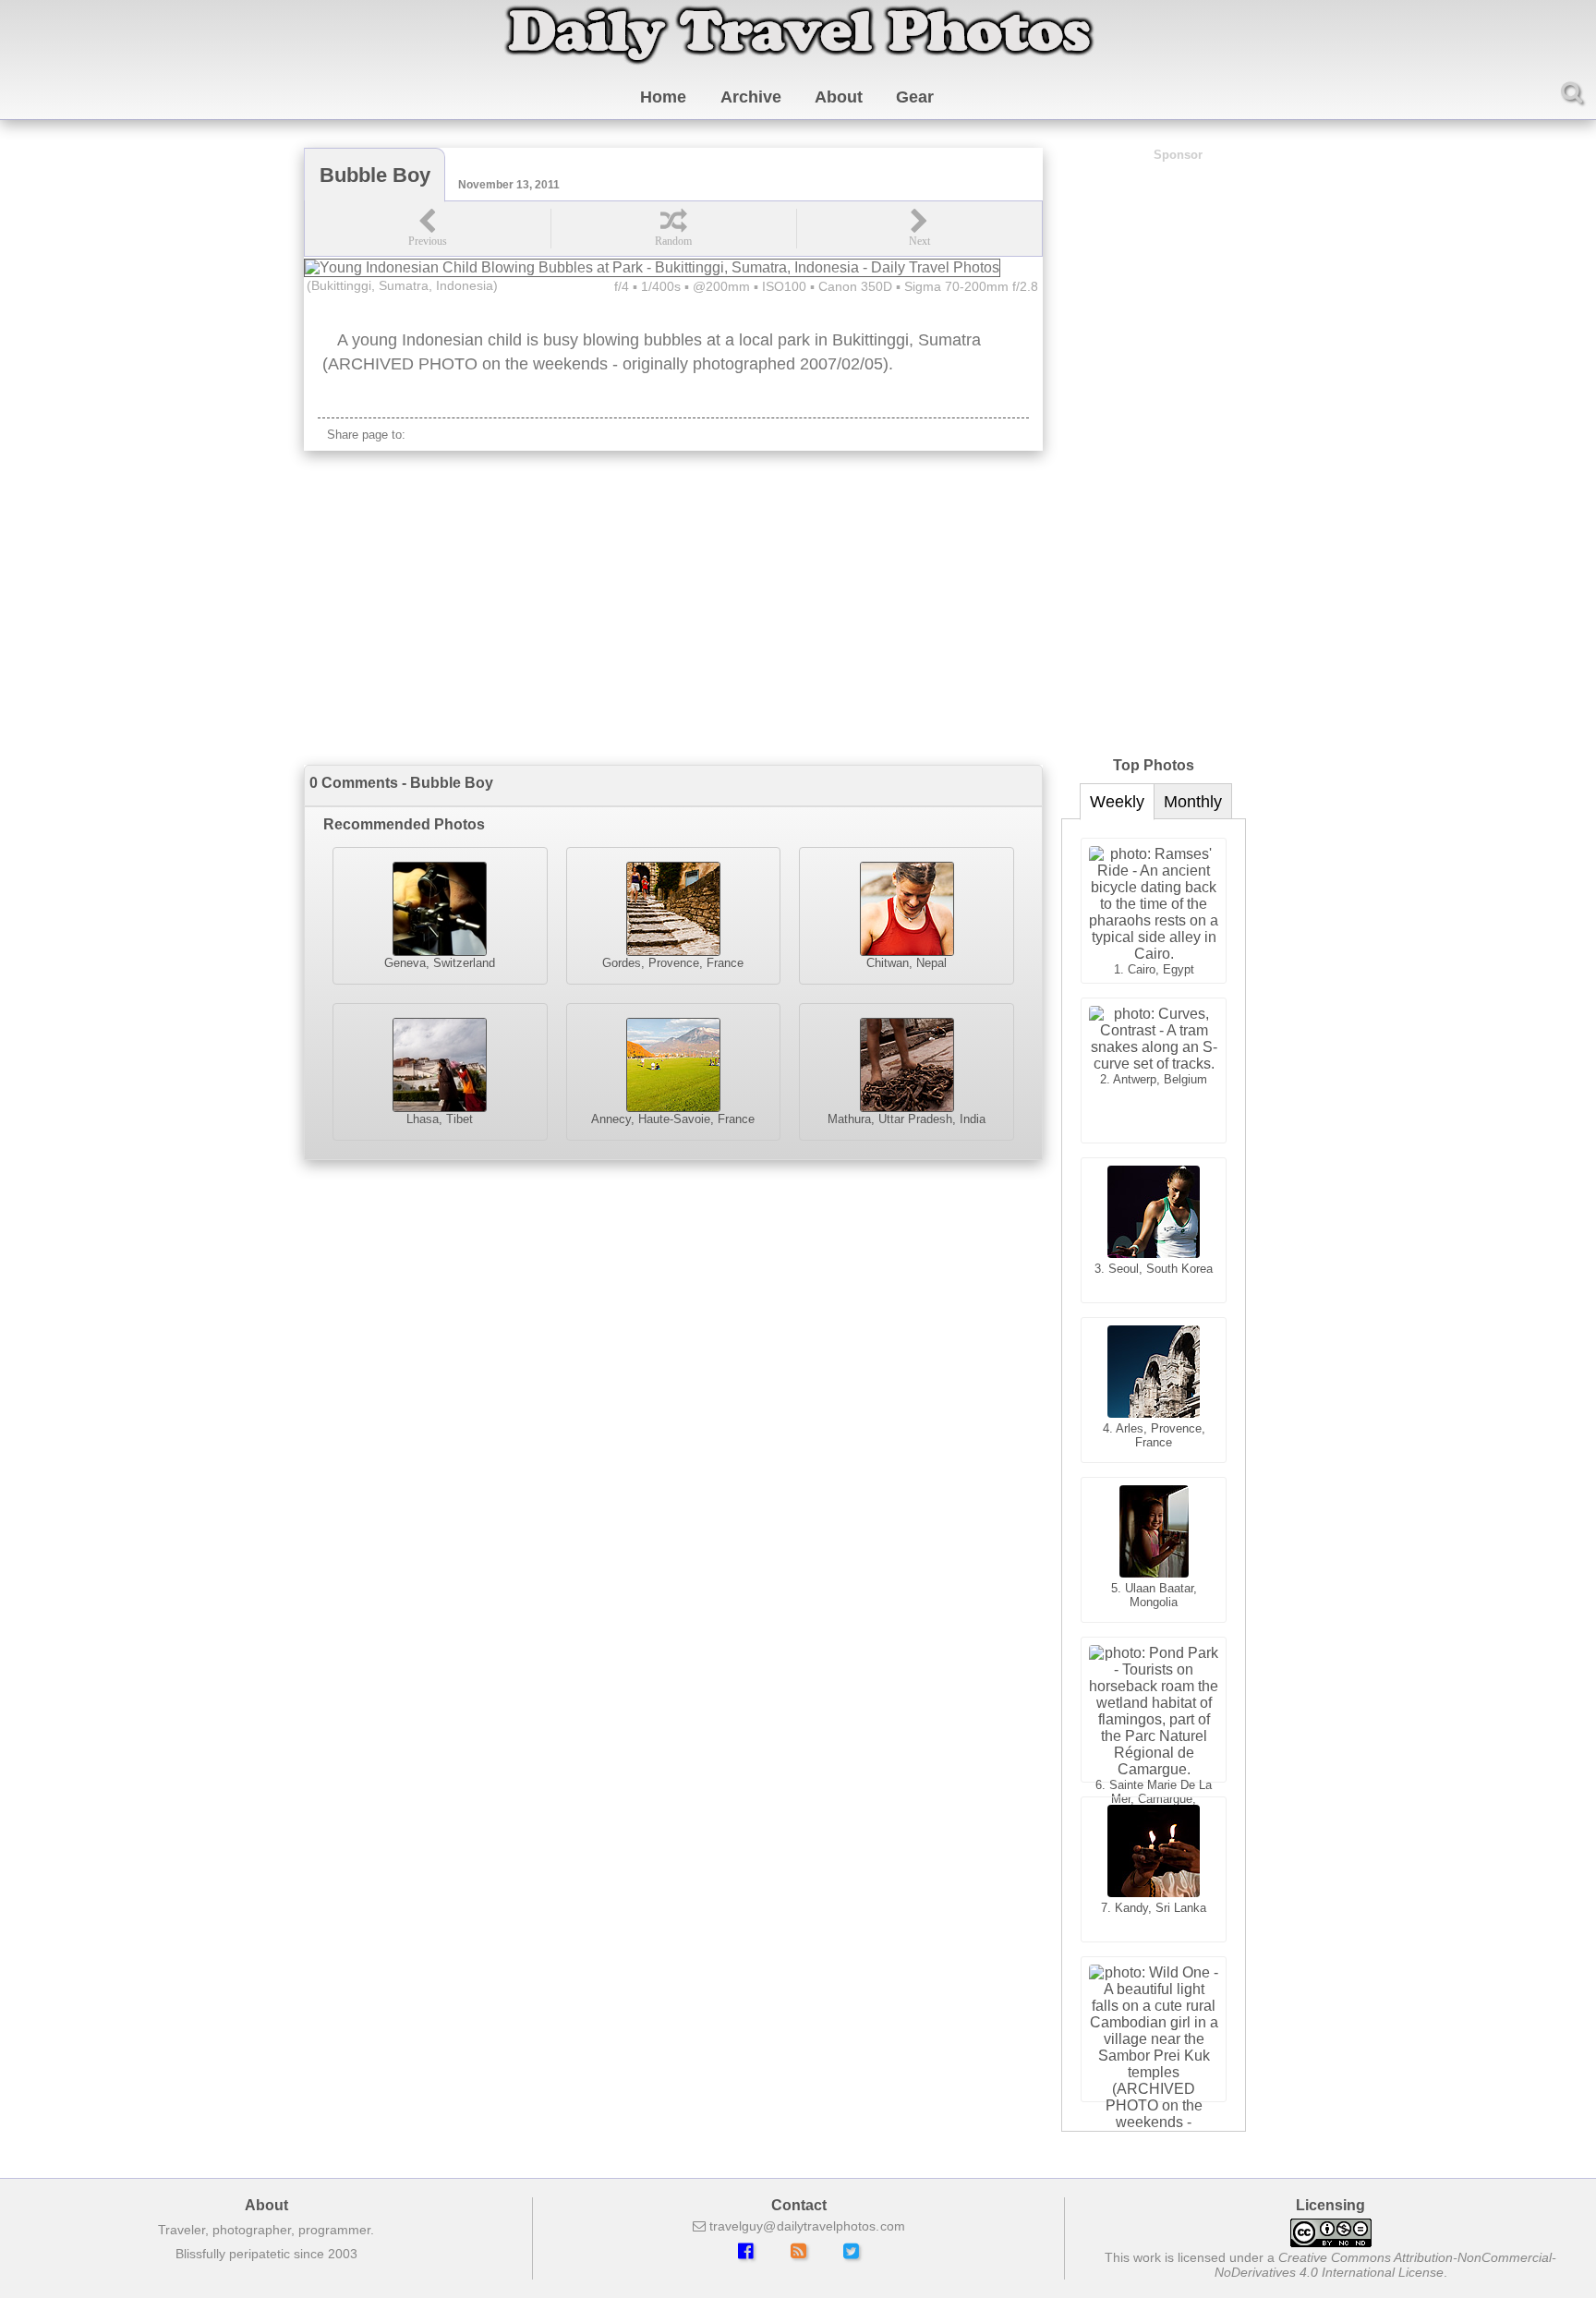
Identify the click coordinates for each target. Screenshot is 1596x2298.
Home (663, 97)
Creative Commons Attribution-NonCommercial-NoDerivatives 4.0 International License (1386, 2265)
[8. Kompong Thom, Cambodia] (1154, 2029)
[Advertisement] (673, 608)
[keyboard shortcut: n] (919, 229)
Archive (751, 97)
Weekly (1117, 802)
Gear (915, 97)
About (839, 97)
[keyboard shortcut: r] (673, 229)
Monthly (1193, 802)
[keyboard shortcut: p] (428, 229)
